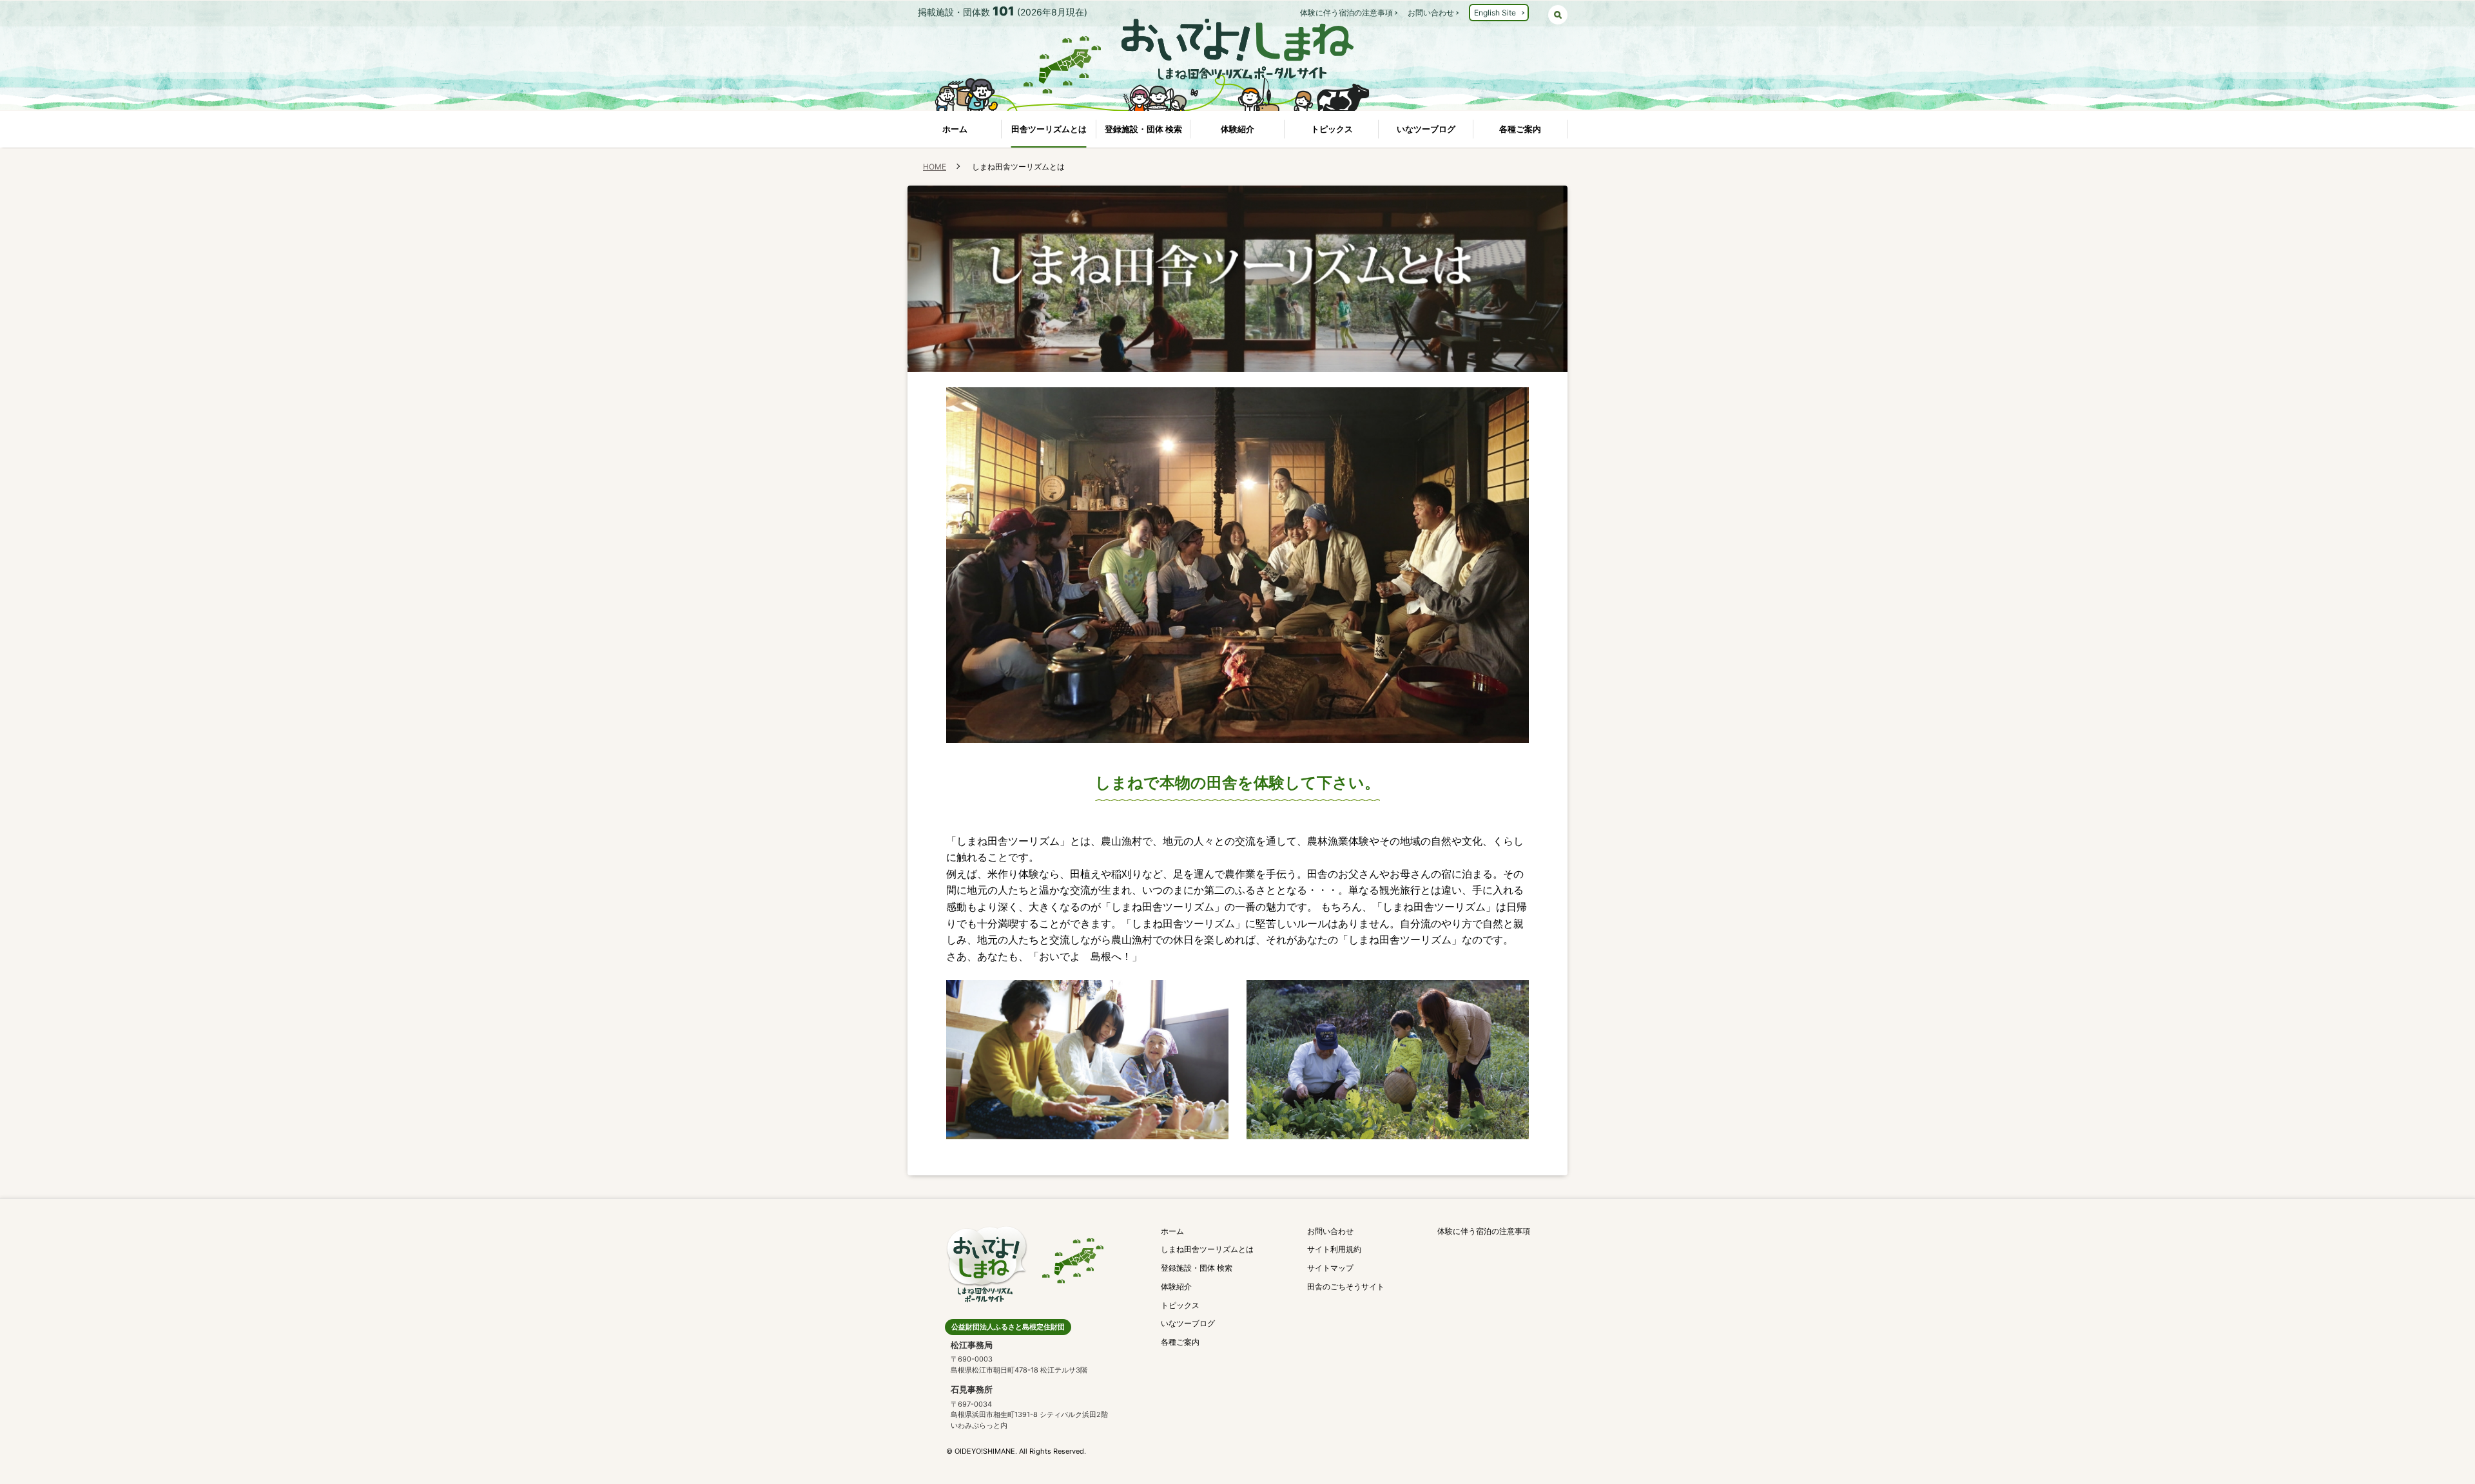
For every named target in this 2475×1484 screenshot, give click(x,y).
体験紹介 (1237, 129)
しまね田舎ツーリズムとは (1207, 1249)
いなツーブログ (1426, 129)
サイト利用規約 (1334, 1249)
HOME (935, 167)
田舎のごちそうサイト (1346, 1286)
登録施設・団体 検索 (1143, 129)
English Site (1495, 13)
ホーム (955, 129)
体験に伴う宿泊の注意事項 (1346, 13)
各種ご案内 (1520, 129)
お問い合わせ (1431, 13)
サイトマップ (1330, 1268)
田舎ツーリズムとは (1049, 129)
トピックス (1332, 129)
